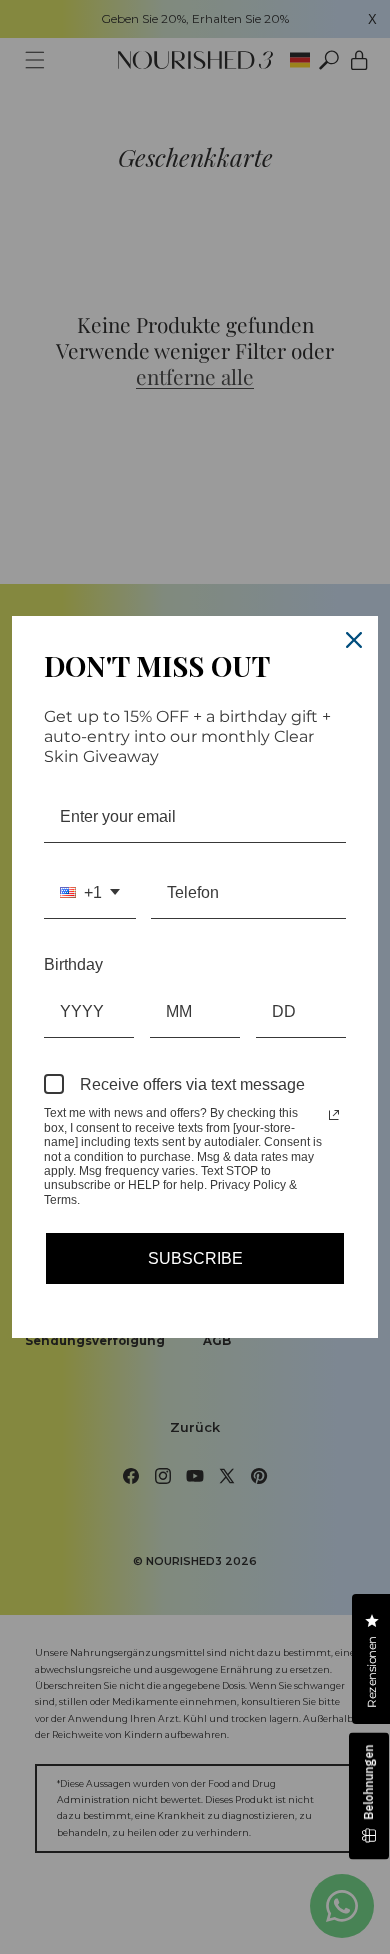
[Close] (354, 640)
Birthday (73, 964)
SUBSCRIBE (195, 1258)
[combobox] (90, 893)
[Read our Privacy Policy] (334, 1115)
